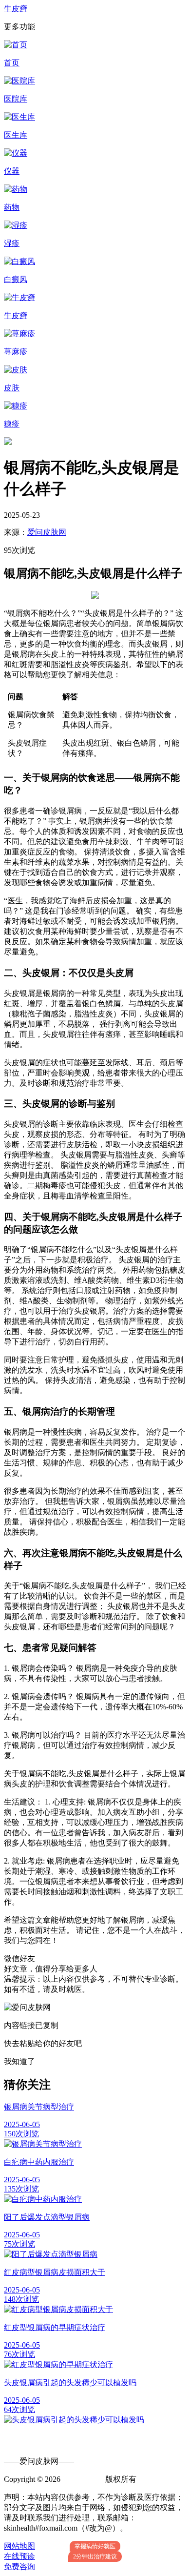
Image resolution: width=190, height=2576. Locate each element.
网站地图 (19, 2546)
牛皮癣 (16, 9)
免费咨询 (19, 2566)
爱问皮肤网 (47, 532)
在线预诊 (19, 2556)
